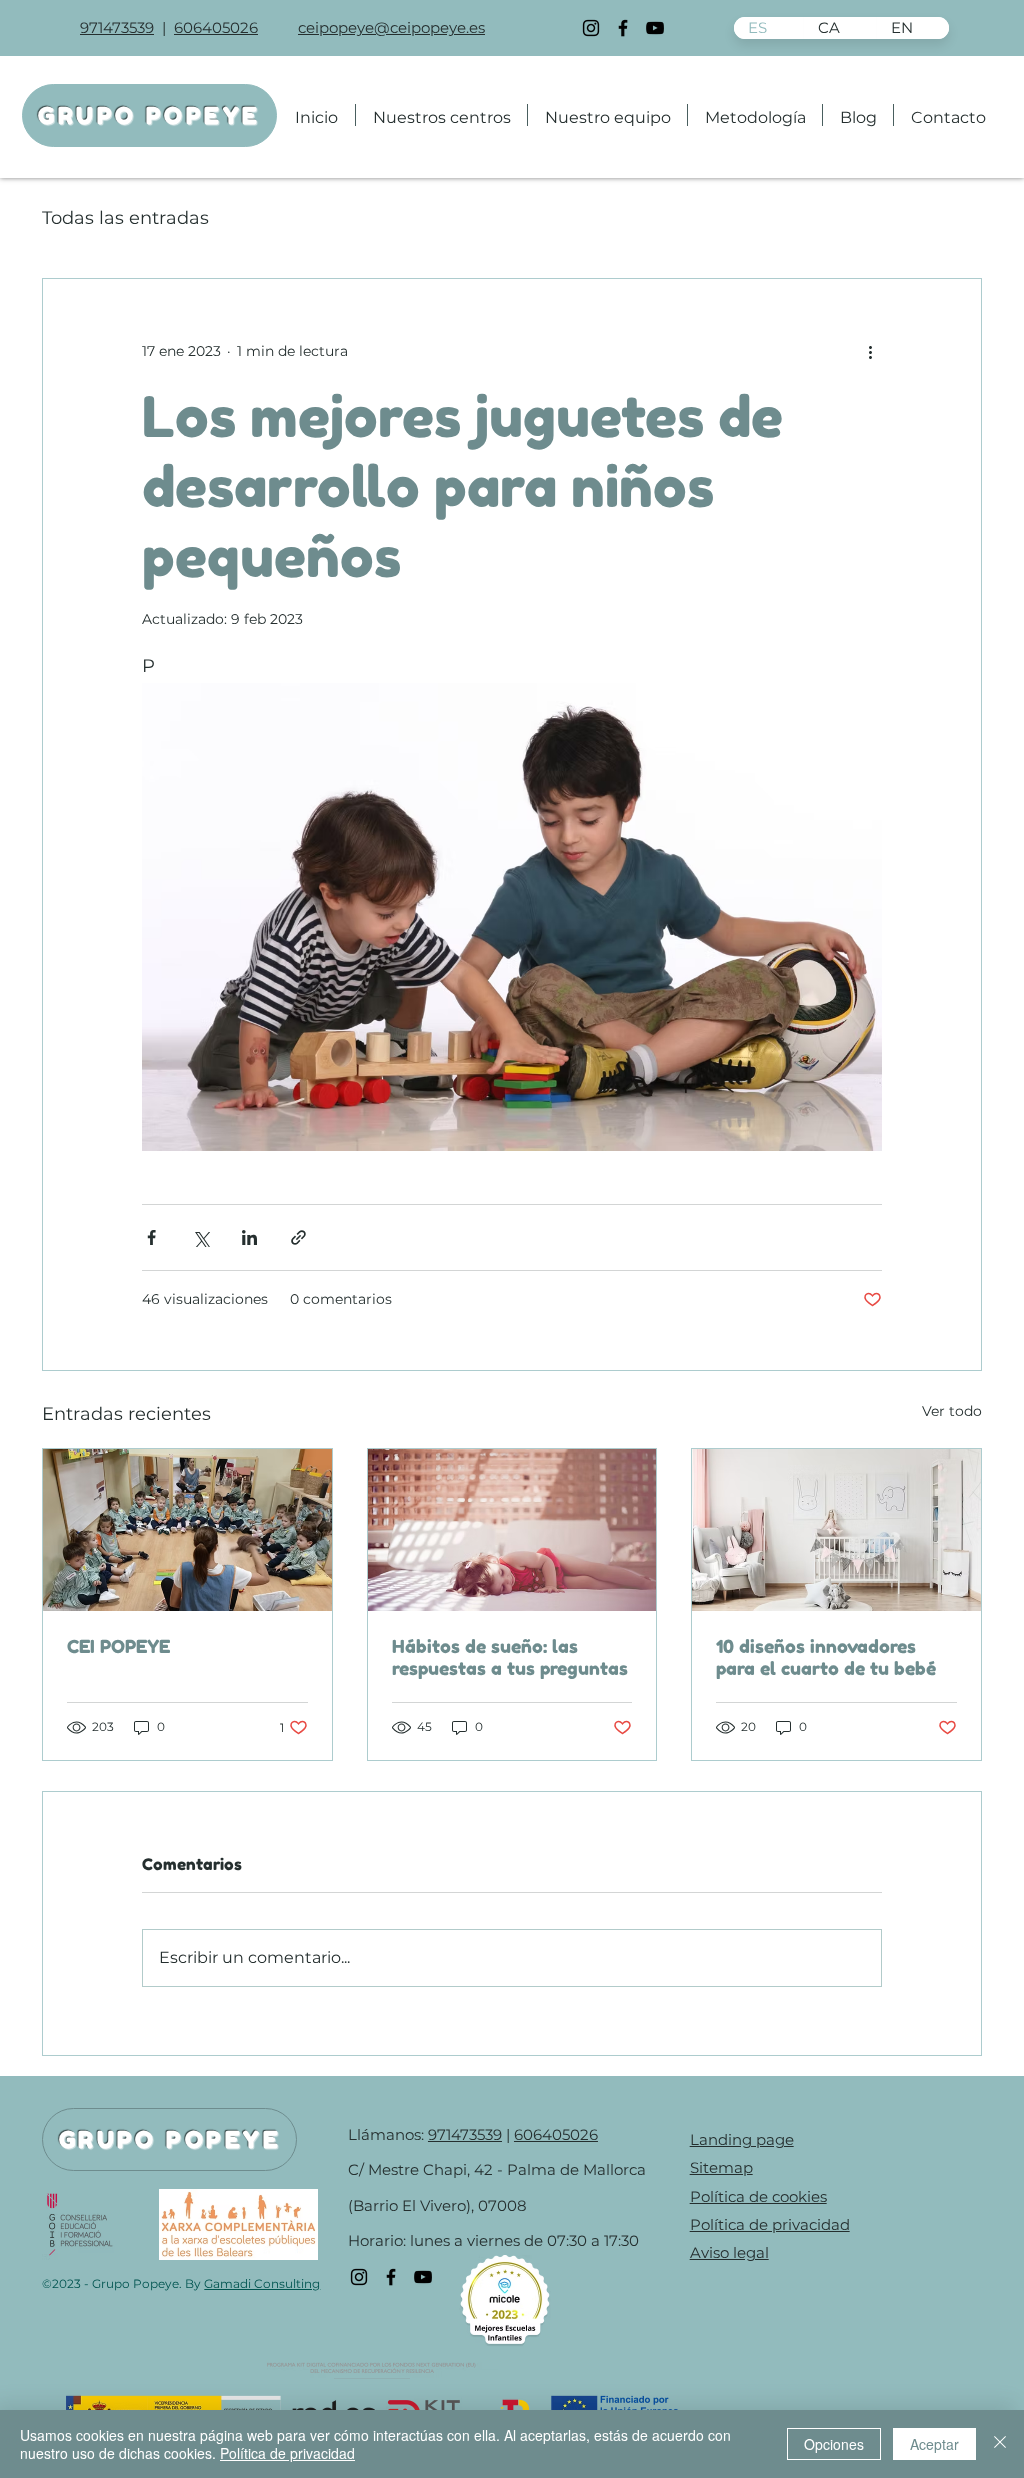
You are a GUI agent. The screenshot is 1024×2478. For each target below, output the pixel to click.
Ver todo (952, 1411)
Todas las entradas (125, 218)
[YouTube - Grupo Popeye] (655, 28)
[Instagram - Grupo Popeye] (591, 28)
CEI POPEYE (118, 1646)
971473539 (117, 27)
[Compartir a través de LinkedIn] (249, 1237)
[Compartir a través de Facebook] (151, 1237)
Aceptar (934, 2444)
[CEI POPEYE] (187, 1530)
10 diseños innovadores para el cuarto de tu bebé (826, 1657)
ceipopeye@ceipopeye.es (391, 27)
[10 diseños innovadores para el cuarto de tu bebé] (836, 1530)
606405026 (216, 27)
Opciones (834, 2444)
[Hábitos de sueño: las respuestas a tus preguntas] (512, 1530)
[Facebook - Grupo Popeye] (623, 28)
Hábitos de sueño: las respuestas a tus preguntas (510, 1657)
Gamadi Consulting (262, 2283)
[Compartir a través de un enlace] (298, 1237)
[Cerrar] (1000, 2444)
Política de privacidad (287, 2453)
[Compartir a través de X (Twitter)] (200, 1237)
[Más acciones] (870, 351)
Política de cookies (758, 2196)
